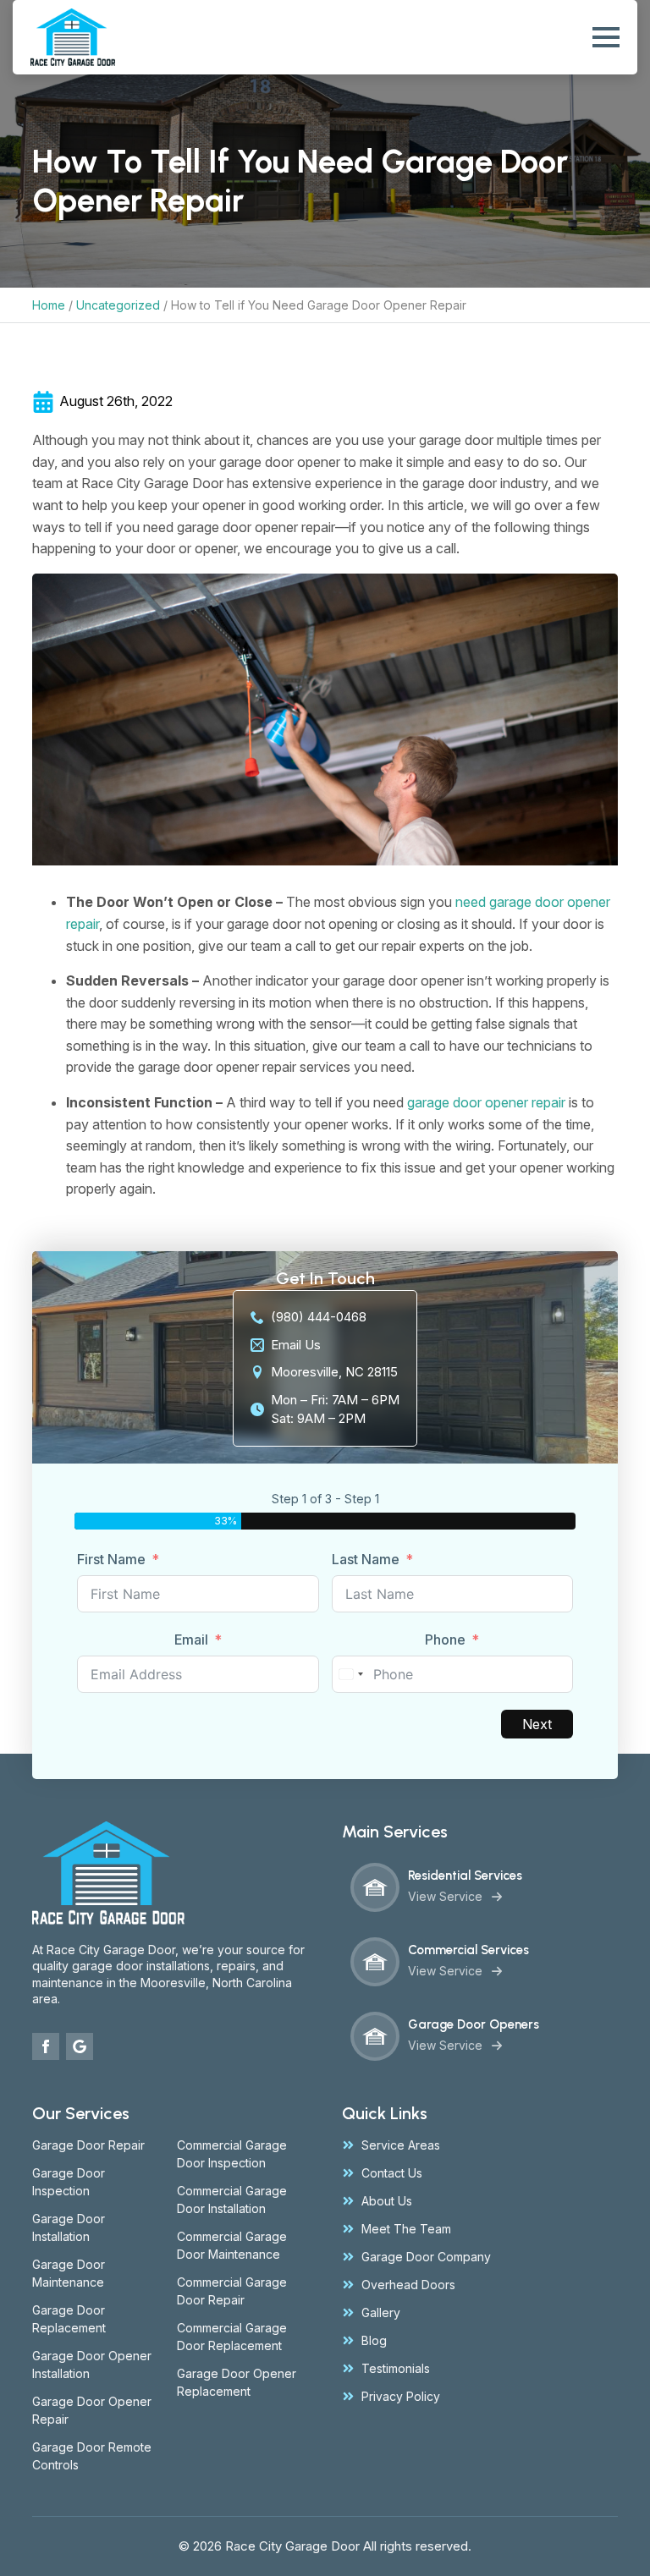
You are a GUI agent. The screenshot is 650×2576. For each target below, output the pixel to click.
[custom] (80, 2046)
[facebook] (46, 2046)
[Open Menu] (606, 37)
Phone (445, 1640)
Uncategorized (118, 305)
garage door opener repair (486, 1102)
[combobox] (350, 1674)
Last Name (366, 1559)
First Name (111, 1559)
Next (537, 1724)
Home (49, 305)
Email (191, 1640)
